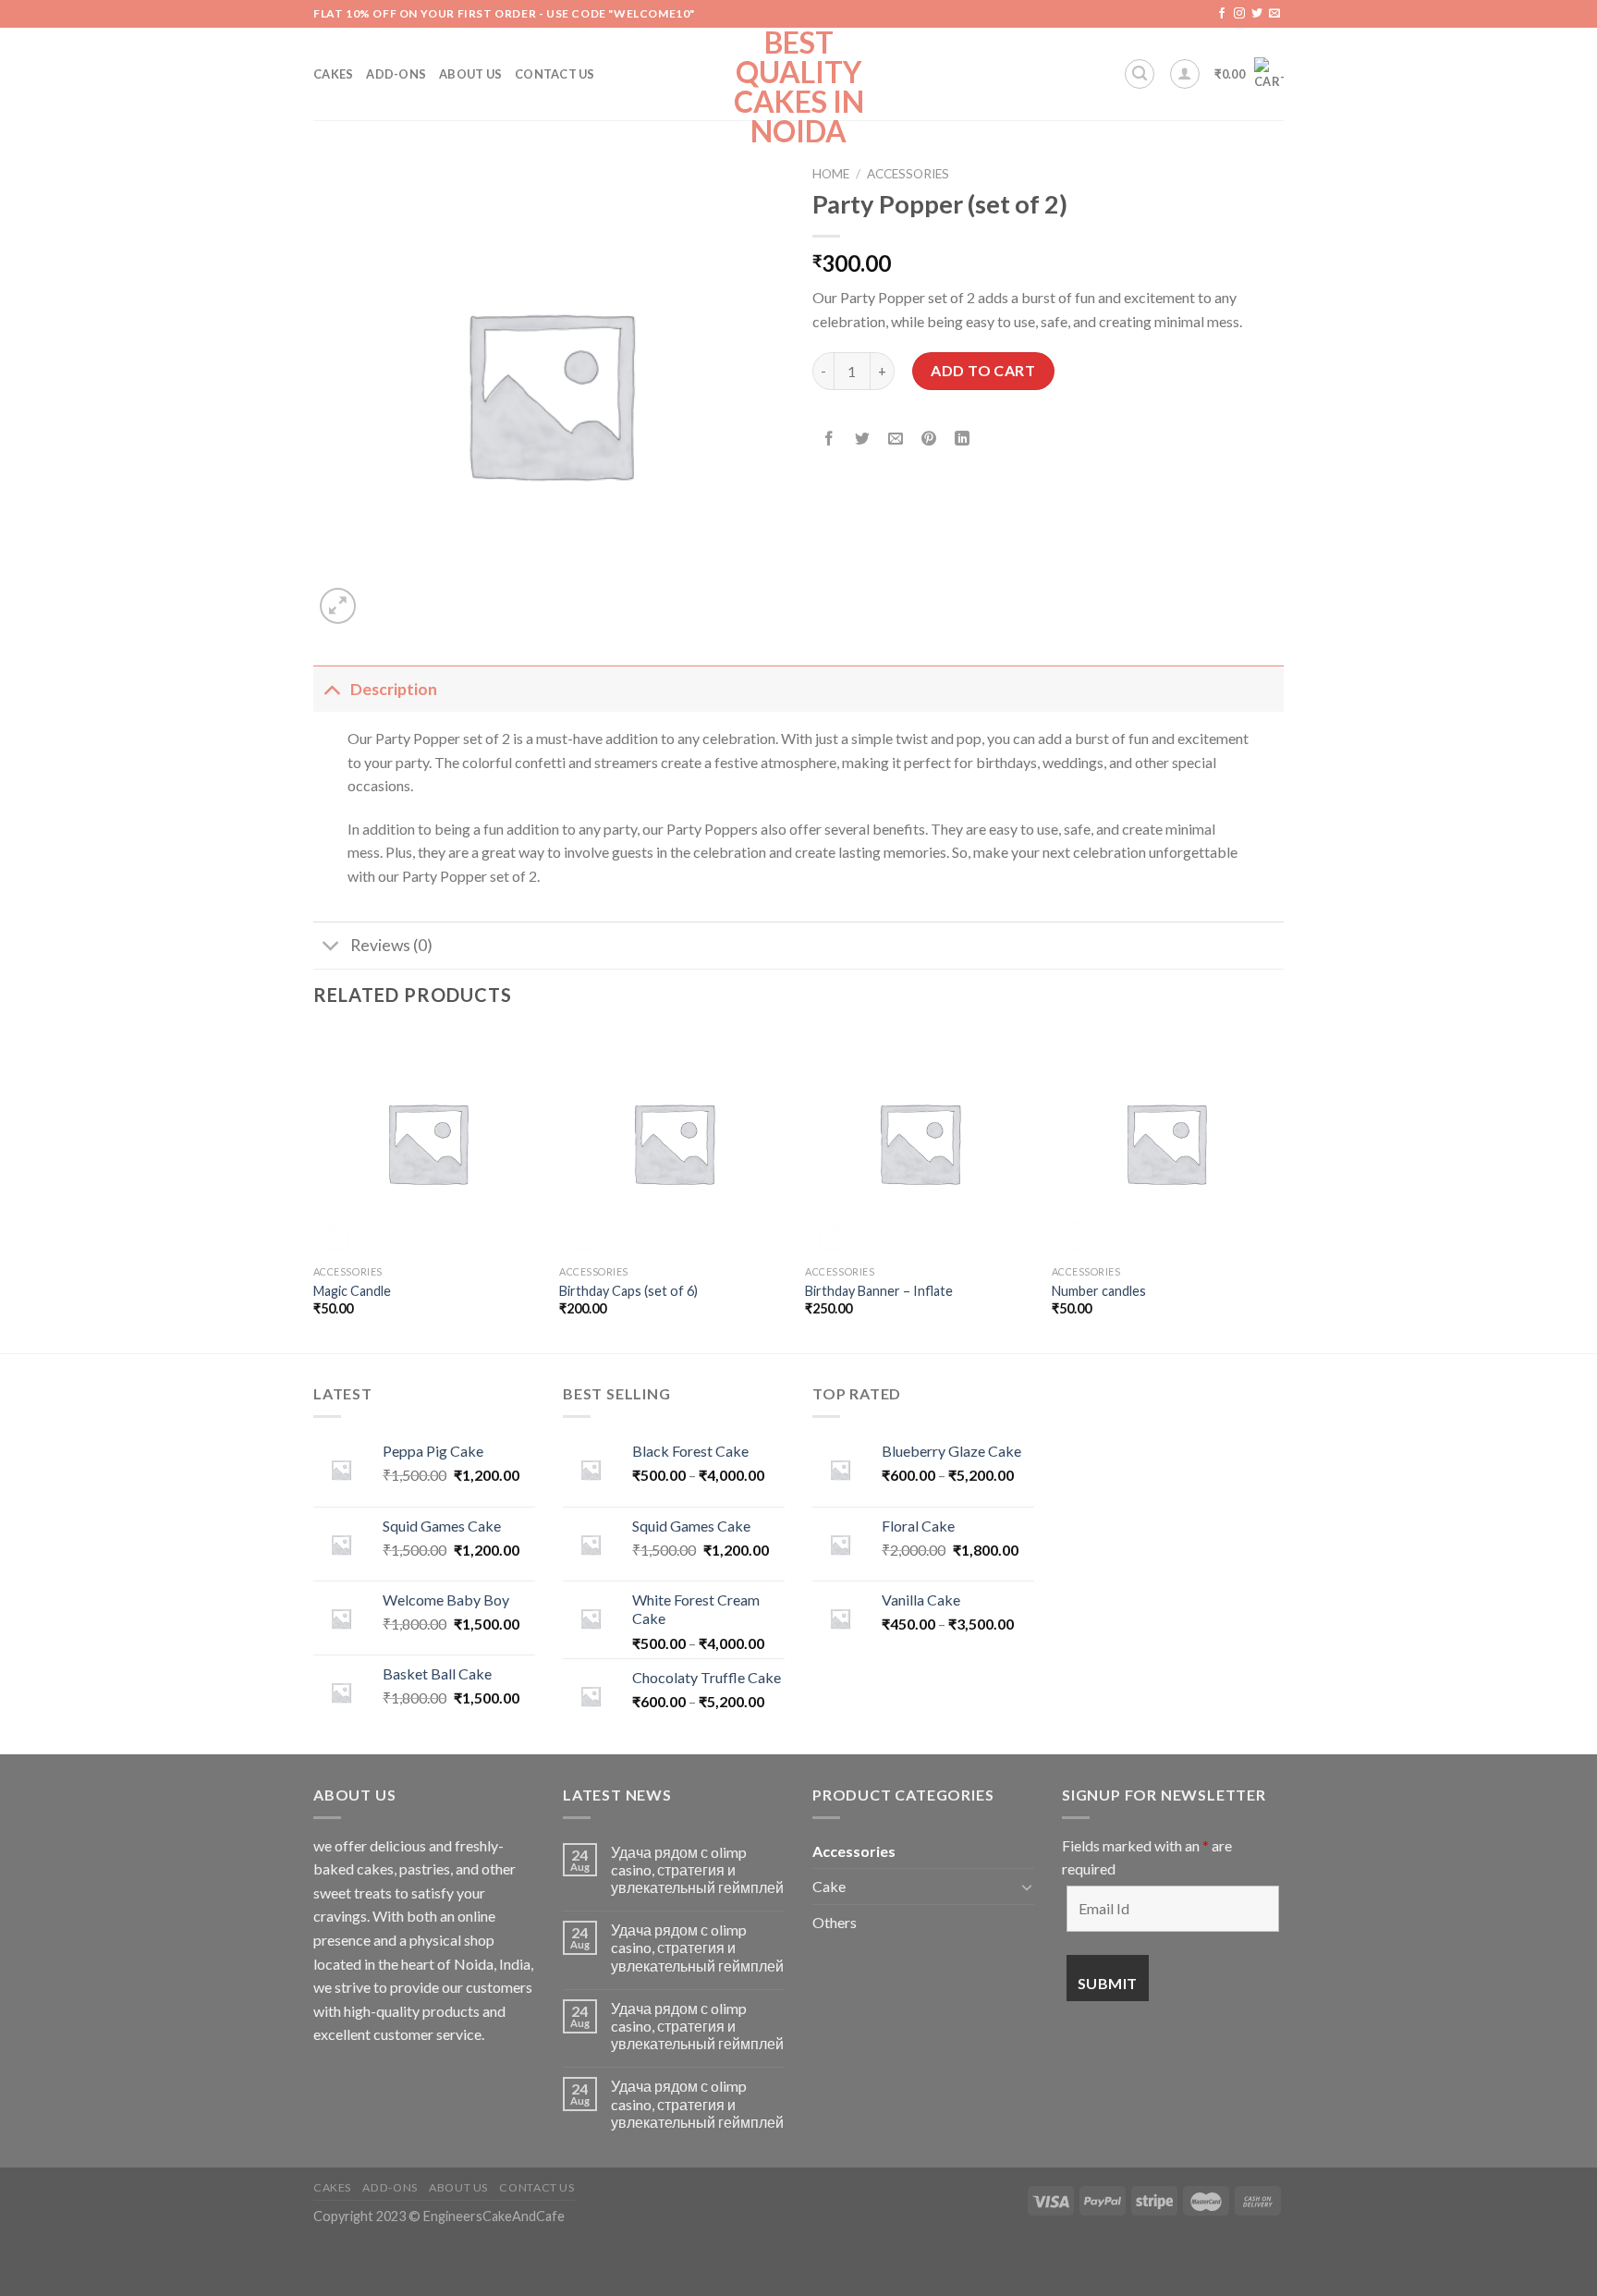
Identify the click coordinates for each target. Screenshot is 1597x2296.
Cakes (333, 74)
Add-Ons (396, 74)
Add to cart (983, 370)
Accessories (908, 174)
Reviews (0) (391, 945)
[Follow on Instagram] (1239, 14)
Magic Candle (352, 1291)
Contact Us (555, 74)
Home (831, 174)
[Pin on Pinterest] (929, 440)
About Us (470, 74)
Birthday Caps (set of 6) (628, 1291)
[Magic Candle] (427, 1143)
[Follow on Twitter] (1257, 14)
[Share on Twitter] (863, 440)
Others (835, 1922)
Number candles (1099, 1291)
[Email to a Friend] (896, 440)
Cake (829, 1886)
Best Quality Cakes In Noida (799, 87)
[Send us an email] (1274, 14)
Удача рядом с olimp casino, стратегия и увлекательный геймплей (697, 1869)
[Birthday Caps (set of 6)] (673, 1143)
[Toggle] (331, 689)
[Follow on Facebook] (1222, 14)
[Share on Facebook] (829, 440)
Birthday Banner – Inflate (879, 1291)
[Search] (1140, 74)
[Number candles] (1166, 1143)
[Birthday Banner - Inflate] (919, 1143)
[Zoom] (338, 606)
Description (394, 689)
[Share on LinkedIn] (963, 440)
